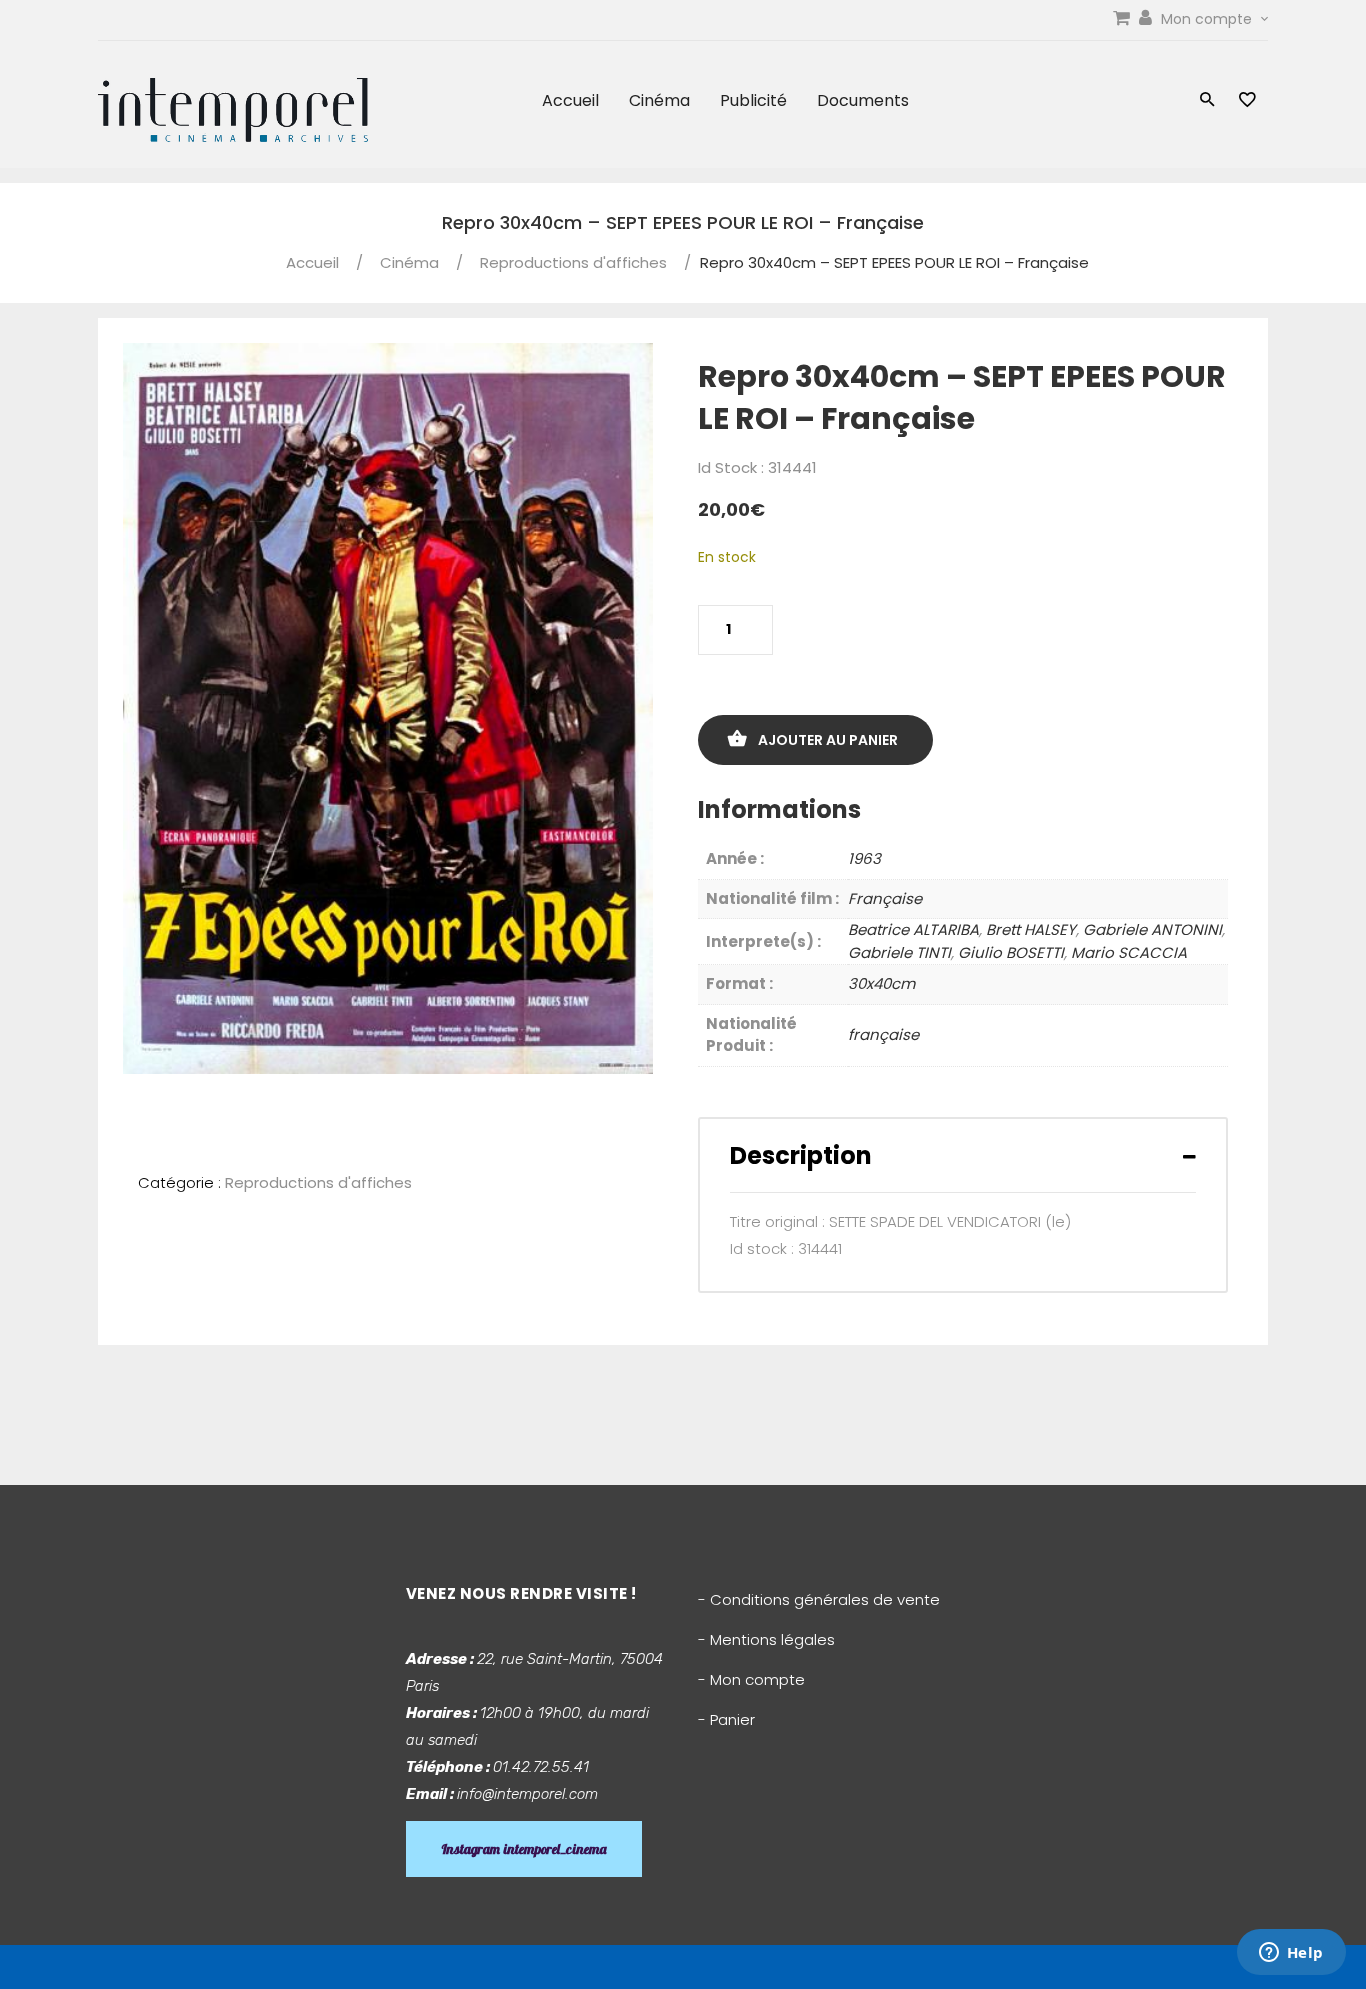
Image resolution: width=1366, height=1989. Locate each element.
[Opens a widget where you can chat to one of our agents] (1291, 1954)
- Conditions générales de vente (819, 1599)
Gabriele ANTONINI (1152, 929)
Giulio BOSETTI (1011, 952)
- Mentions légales (766, 1639)
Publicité (753, 100)
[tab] (963, 1155)
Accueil (570, 100)
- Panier (726, 1719)
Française (885, 898)
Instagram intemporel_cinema (524, 1849)
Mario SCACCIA (1129, 952)
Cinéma (659, 100)
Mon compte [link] (1208, 19)
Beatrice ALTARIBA (913, 929)
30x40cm (881, 983)
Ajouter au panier (828, 740)
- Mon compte (751, 1679)
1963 (864, 858)
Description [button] (801, 1155)
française (883, 1034)
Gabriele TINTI (899, 952)
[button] (1207, 101)
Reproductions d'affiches (573, 262)
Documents (863, 100)
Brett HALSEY (1031, 929)
